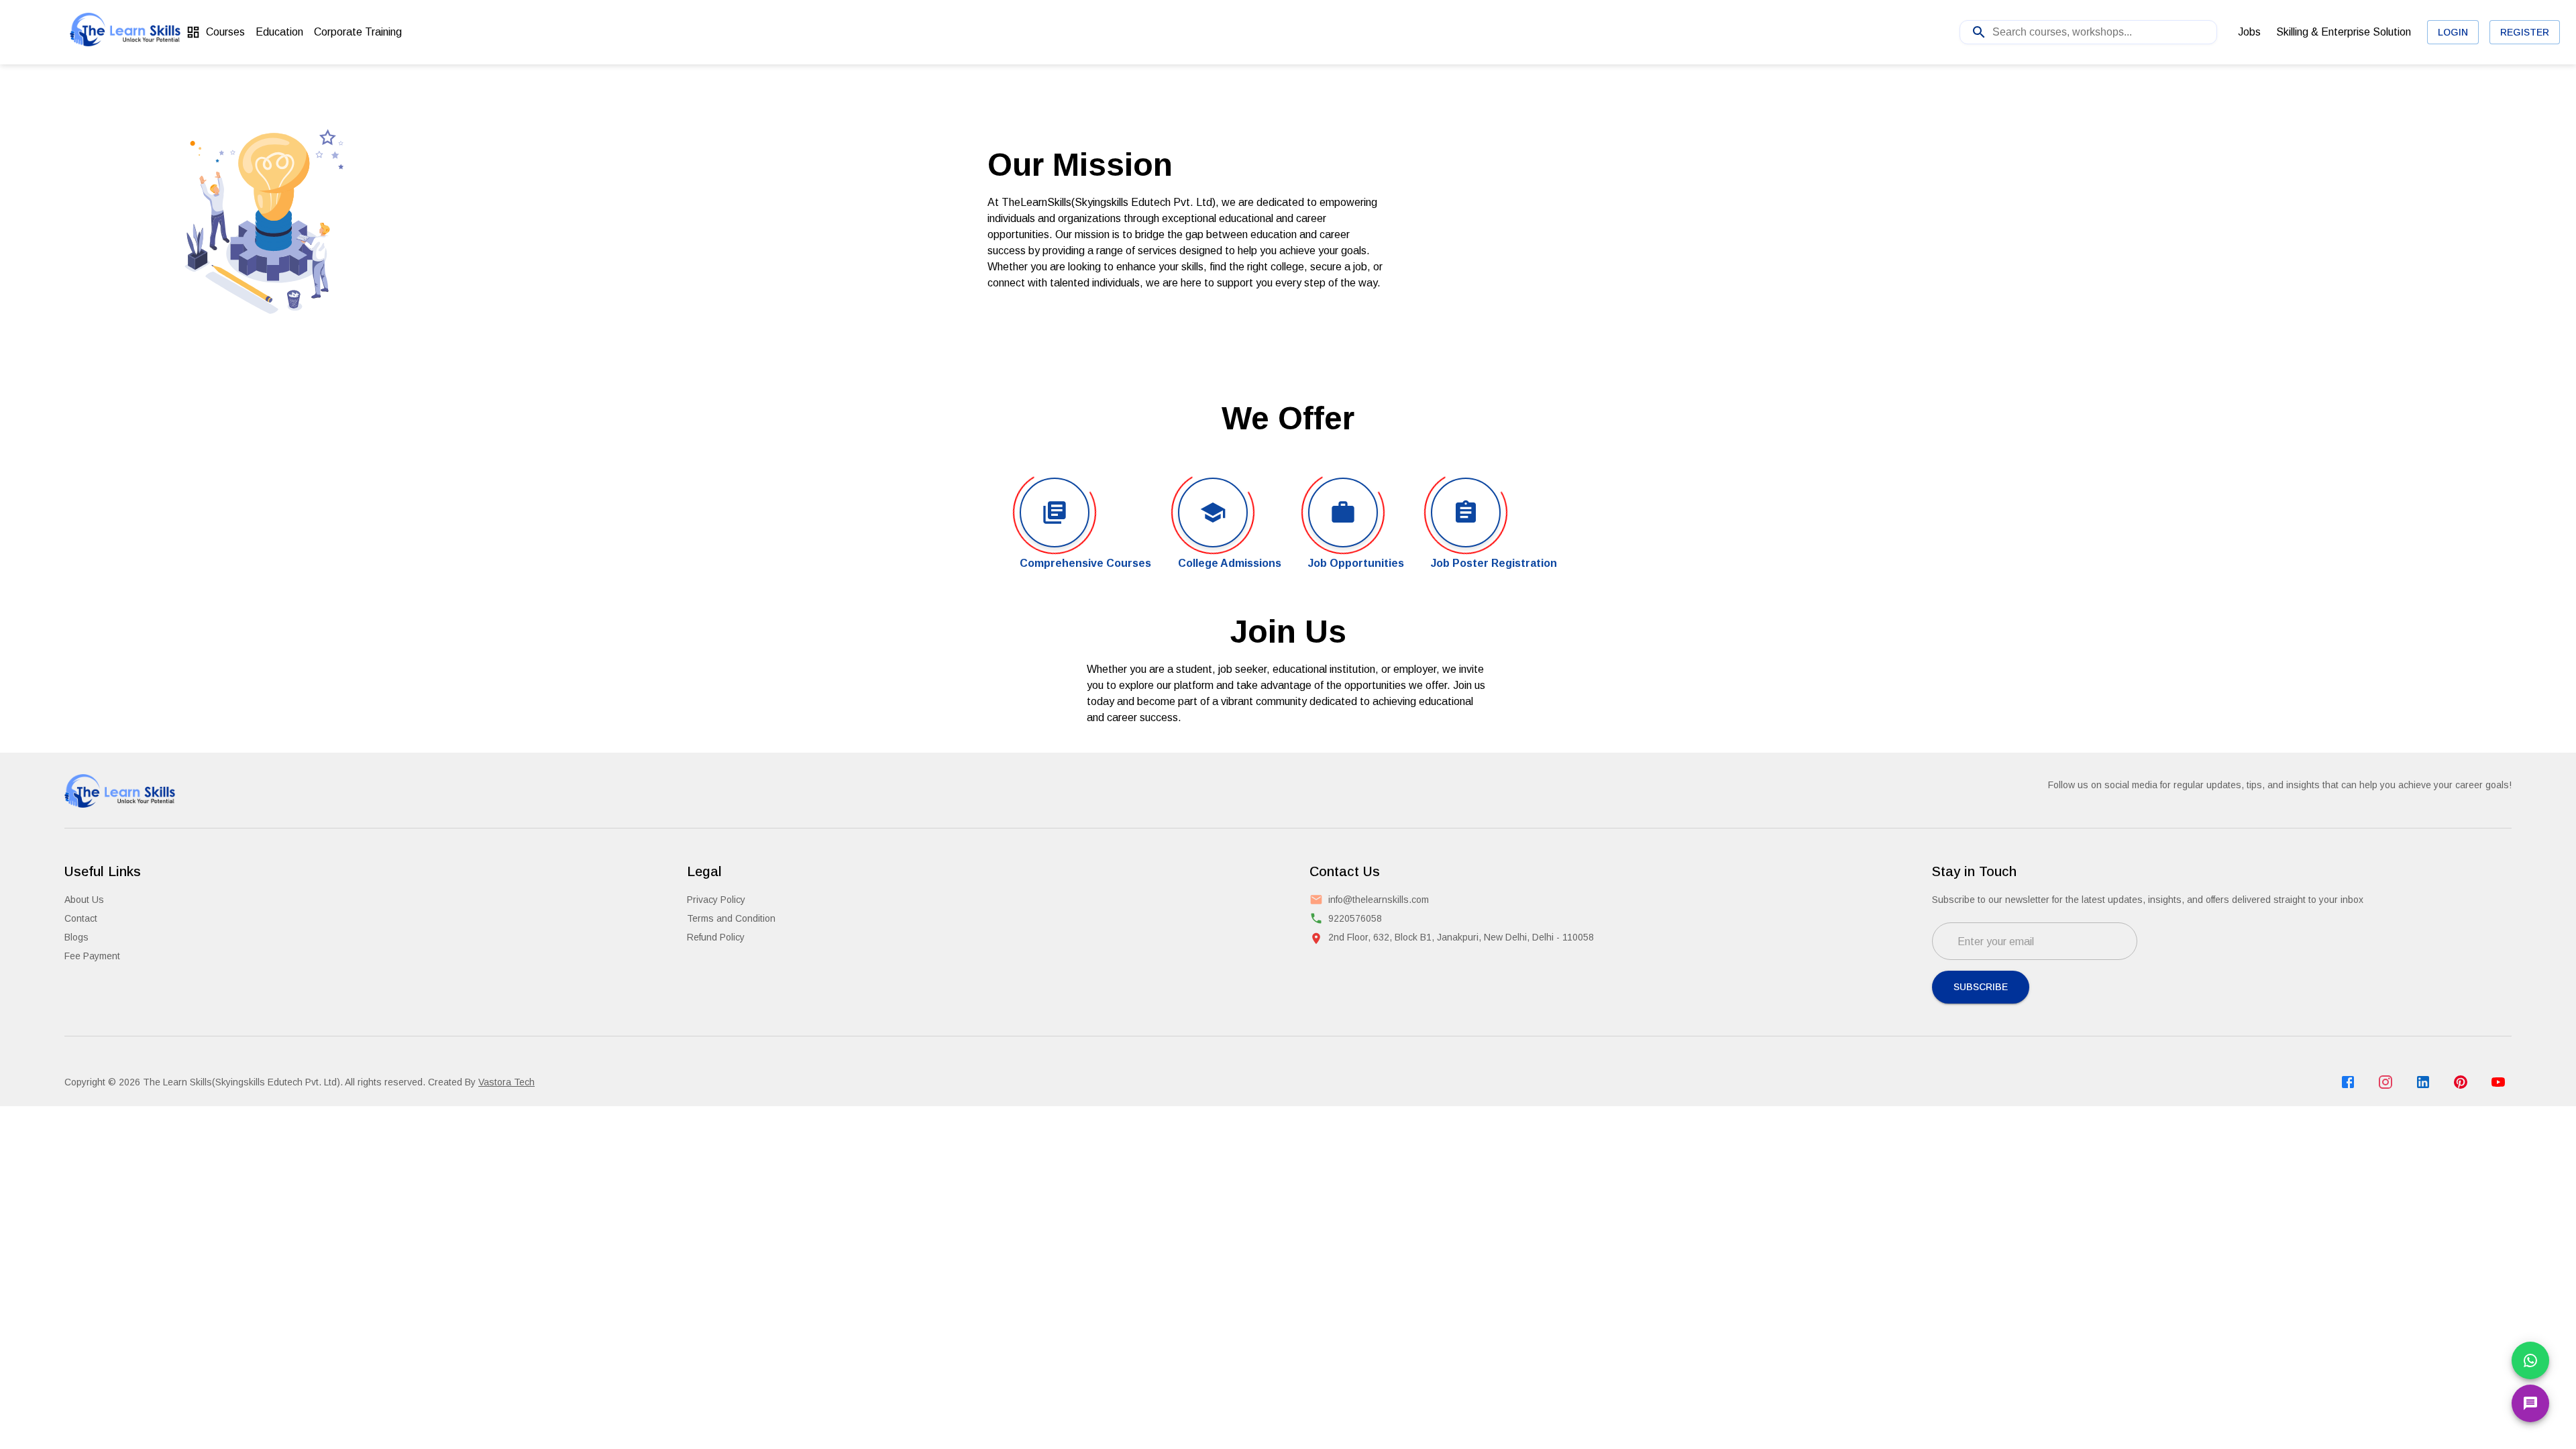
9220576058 (1355, 918)
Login (2453, 32)
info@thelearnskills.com (1379, 900)
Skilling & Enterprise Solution (2344, 32)
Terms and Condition (731, 918)
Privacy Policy (716, 900)
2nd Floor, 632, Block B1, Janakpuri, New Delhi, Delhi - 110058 (1461, 937)
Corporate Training (358, 32)
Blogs (76, 937)
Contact (81, 918)
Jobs (2249, 32)
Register (2525, 32)
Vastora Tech (506, 1082)
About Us (84, 900)
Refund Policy (716, 937)
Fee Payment (92, 956)
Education (279, 32)
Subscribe (1981, 987)
